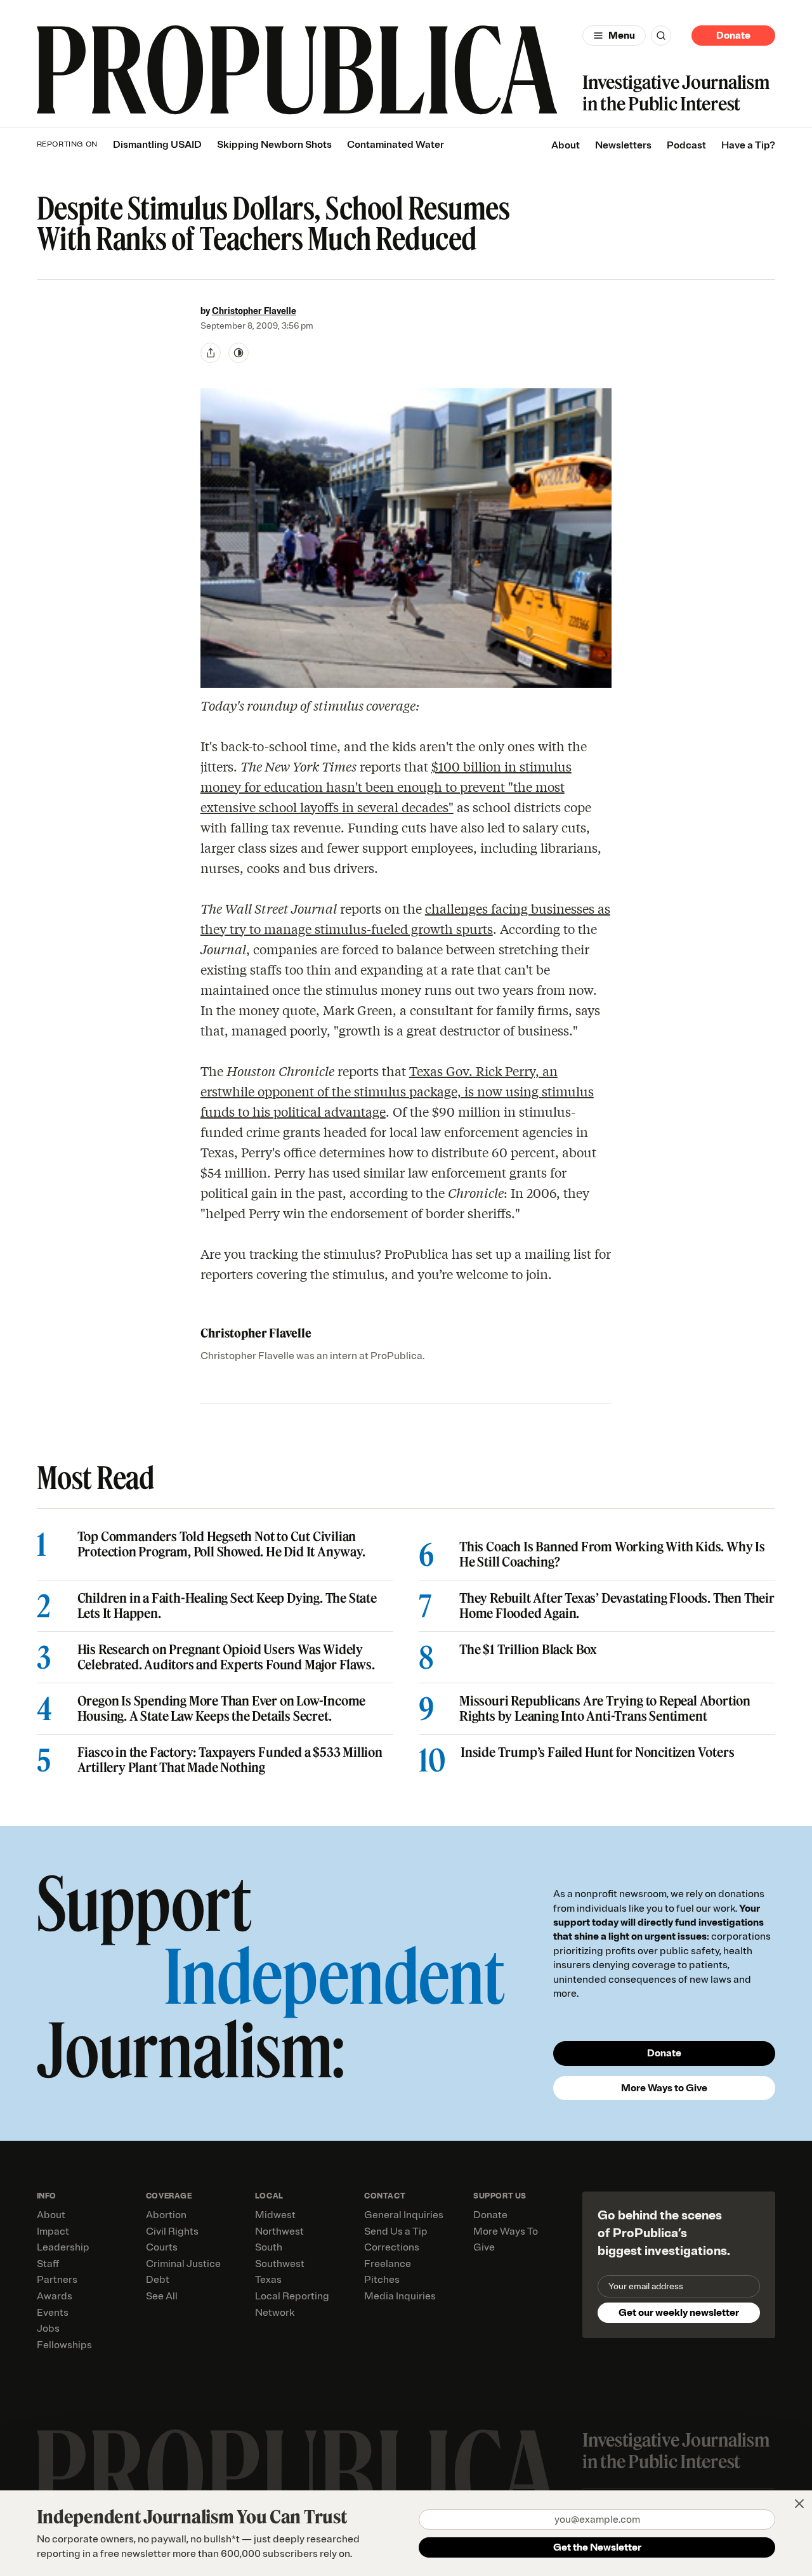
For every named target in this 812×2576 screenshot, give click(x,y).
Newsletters (623, 145)
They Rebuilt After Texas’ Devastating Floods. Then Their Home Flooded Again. (617, 1606)
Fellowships (64, 2345)
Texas (268, 2280)
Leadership (63, 2247)
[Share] (211, 353)
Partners (57, 2280)
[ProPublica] (297, 70)
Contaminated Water (396, 145)
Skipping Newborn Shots (274, 145)
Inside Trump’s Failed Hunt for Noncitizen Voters (597, 1752)
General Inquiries (404, 2215)
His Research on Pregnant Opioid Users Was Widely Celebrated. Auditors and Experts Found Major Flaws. (226, 1657)
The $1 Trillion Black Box (528, 1650)
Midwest (275, 2215)
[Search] (661, 36)
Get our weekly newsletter (679, 2313)
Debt (158, 2280)
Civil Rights (172, 2231)
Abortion (166, 2215)
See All (162, 2296)
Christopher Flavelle (254, 311)
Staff (48, 2264)
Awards (55, 2296)
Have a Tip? (748, 145)
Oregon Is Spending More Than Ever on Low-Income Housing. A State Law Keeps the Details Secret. (222, 1709)
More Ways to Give (664, 2088)
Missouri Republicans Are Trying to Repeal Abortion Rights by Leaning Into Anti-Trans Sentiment (605, 1709)
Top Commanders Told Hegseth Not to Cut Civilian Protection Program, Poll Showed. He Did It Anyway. (221, 1544)
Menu (622, 36)
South (269, 2247)
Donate (733, 36)
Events (53, 2313)
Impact (53, 2231)
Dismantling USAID (157, 145)
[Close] (799, 2504)
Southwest (280, 2264)
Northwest (279, 2231)
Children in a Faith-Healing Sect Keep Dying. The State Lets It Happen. (227, 1606)
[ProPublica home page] (297, 2474)
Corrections (392, 2247)
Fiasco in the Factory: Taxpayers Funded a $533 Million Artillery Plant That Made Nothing (230, 1760)
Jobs (48, 2329)
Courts (162, 2247)
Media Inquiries (400, 2296)
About (566, 145)
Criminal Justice (183, 2264)
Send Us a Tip (396, 2231)
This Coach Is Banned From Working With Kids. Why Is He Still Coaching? (612, 1554)
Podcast (686, 145)
